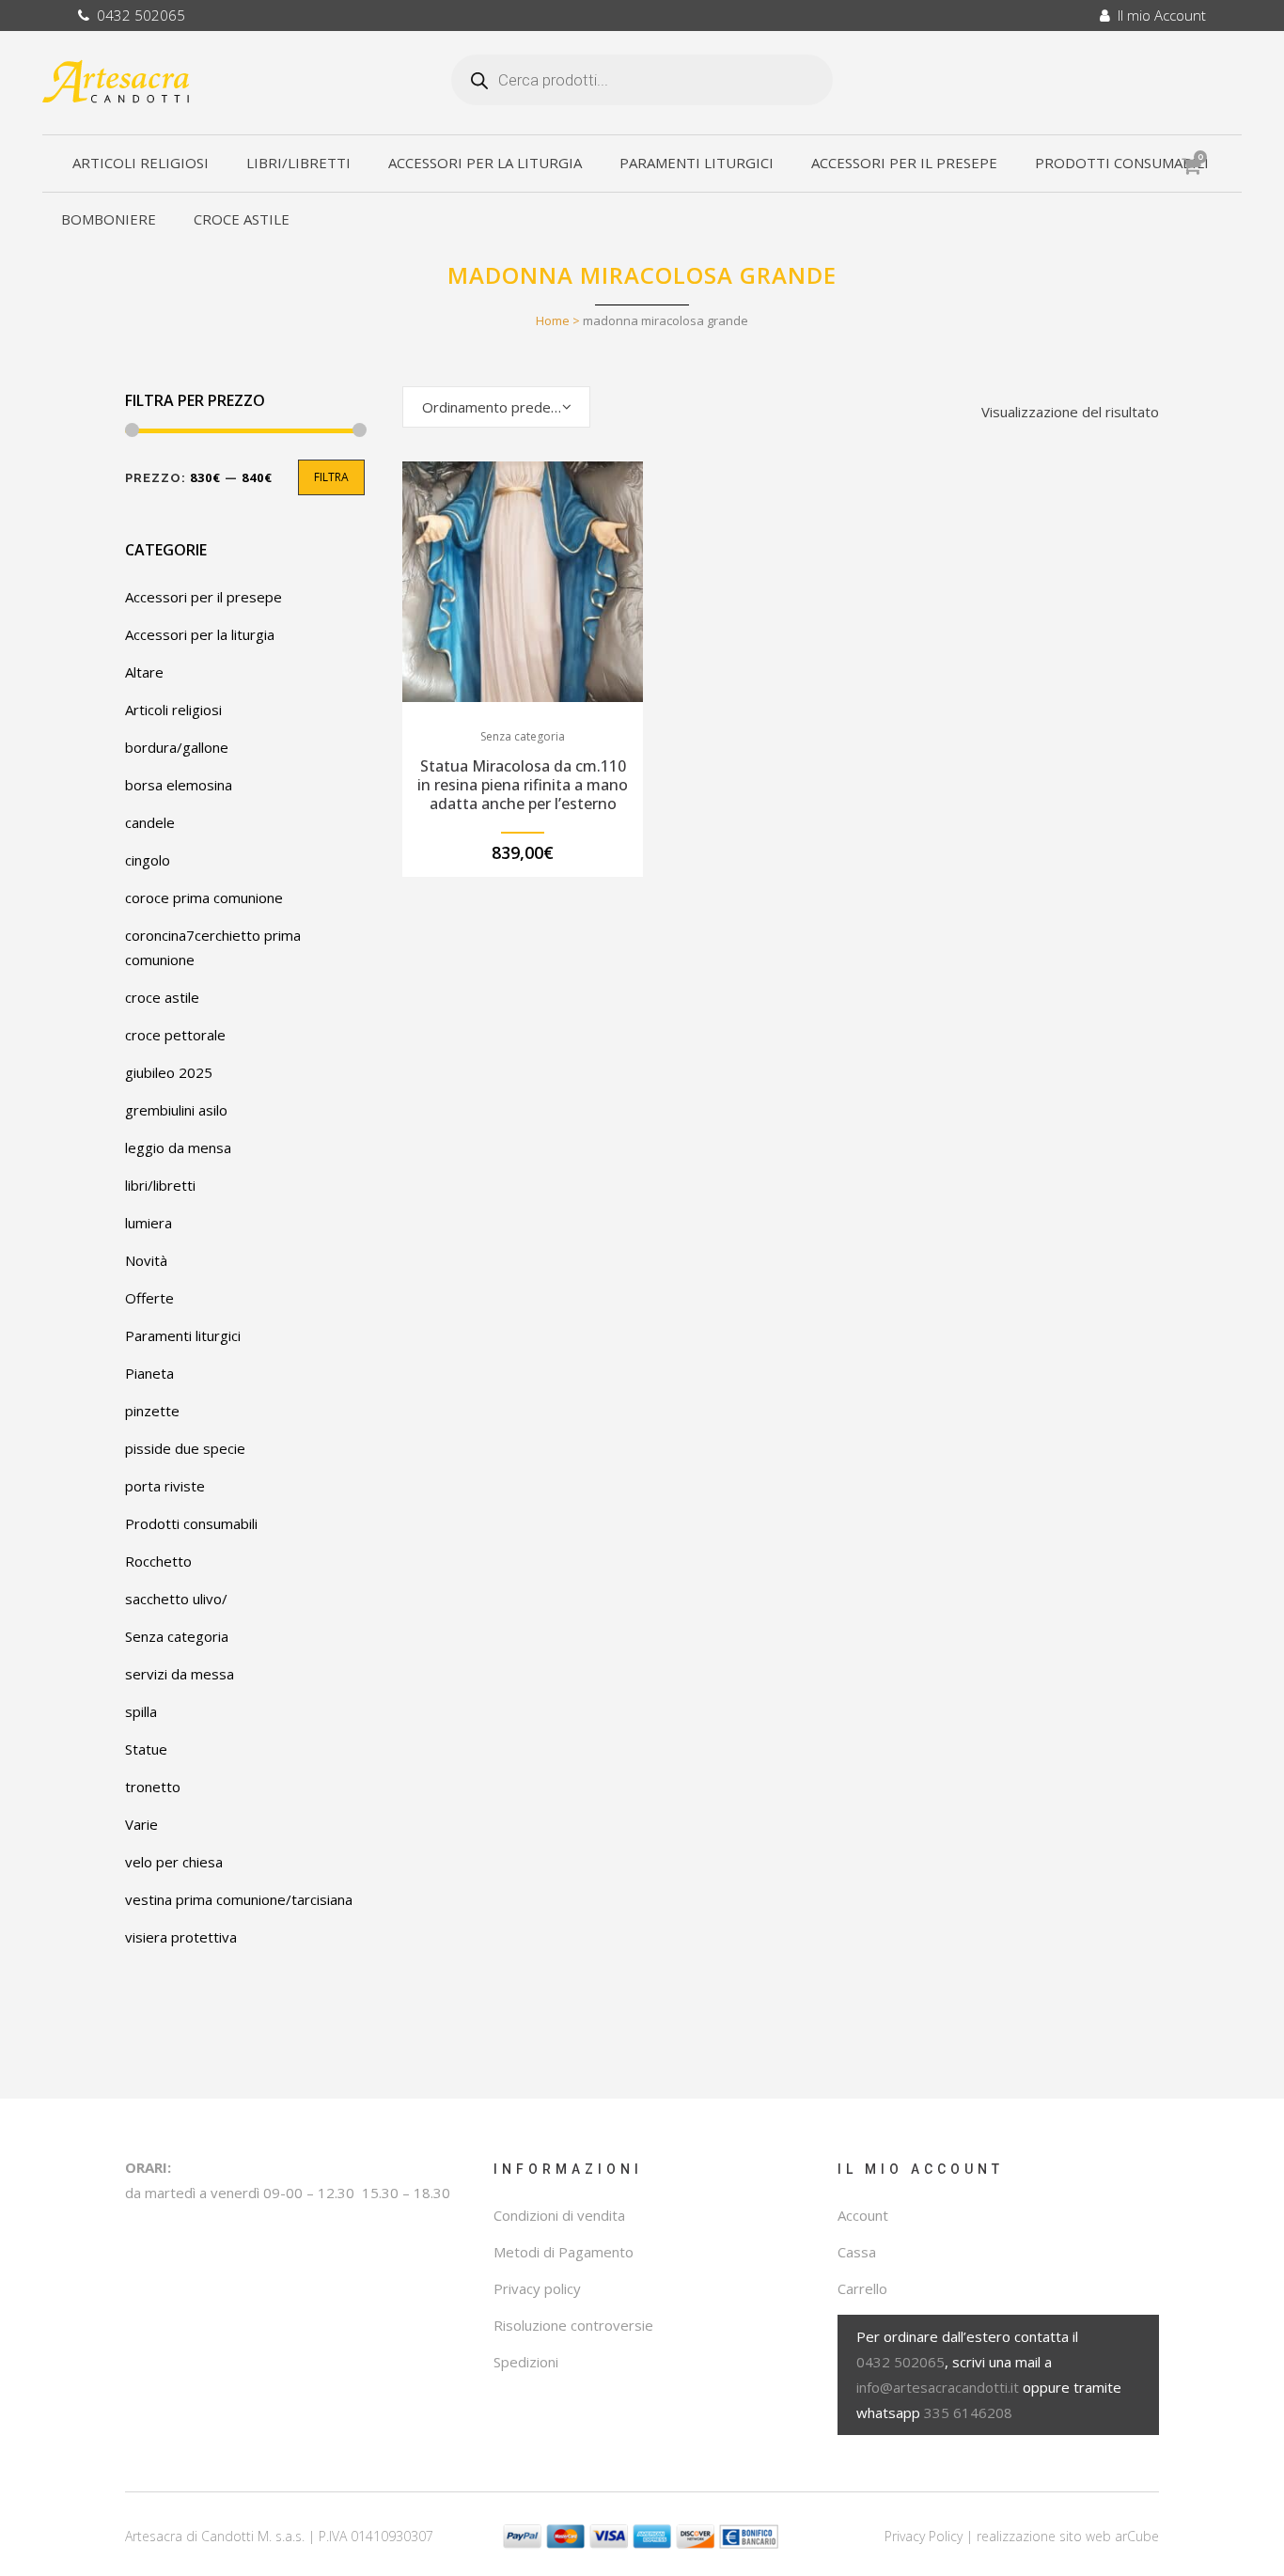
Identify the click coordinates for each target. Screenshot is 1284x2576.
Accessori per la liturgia (200, 634)
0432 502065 (137, 15)
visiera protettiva (181, 1937)
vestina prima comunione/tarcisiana (239, 1899)
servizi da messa (180, 1674)
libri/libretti (160, 1185)
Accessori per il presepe (204, 597)
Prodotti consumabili (191, 1523)
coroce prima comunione (204, 898)
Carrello (862, 2288)
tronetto (153, 1787)
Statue (146, 1749)
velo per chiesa (174, 1862)
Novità (146, 1260)
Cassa (857, 2252)
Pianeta (149, 1373)
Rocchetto (158, 1561)
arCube (1137, 2536)
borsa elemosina (179, 785)
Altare (144, 672)
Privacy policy (537, 2288)
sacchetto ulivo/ (176, 1599)
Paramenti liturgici (183, 1335)
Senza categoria (177, 1636)
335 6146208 (968, 2412)
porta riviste (165, 1486)
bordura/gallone (177, 747)
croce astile (162, 997)
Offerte (149, 1298)
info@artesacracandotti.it (938, 2387)
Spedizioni (526, 2362)
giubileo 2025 (169, 1072)
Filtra (331, 477)
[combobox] (496, 407)
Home (553, 320)
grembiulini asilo (176, 1110)
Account (863, 2215)
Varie (141, 1824)
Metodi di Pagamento (564, 2252)
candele (150, 822)
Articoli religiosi (173, 710)
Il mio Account (1158, 15)
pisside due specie (185, 1448)
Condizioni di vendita (559, 2215)
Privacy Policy (924, 2536)
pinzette (152, 1411)
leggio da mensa (178, 1147)
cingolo (148, 860)
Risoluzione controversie (573, 2325)
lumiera (149, 1223)
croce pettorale (175, 1035)
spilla (141, 1711)
